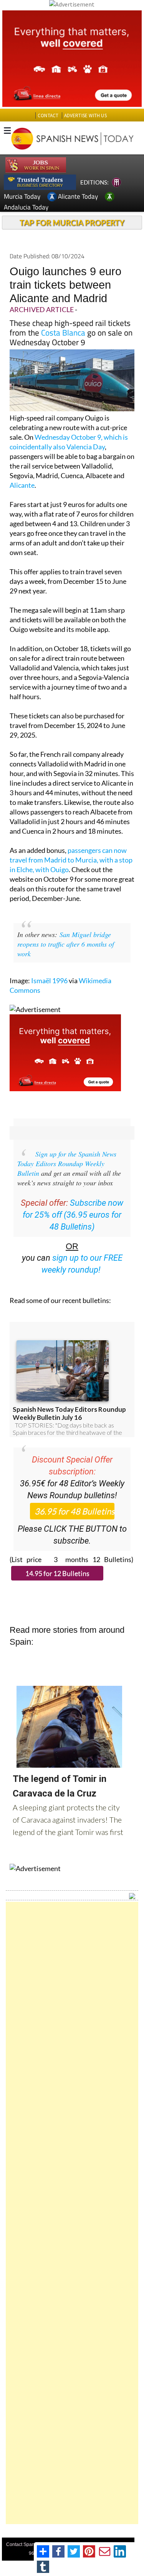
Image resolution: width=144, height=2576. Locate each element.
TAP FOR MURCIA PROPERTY (72, 223)
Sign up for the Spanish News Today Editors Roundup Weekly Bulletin (67, 1163)
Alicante (22, 485)
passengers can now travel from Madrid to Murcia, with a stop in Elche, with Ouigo (71, 860)
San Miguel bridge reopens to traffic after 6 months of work (66, 944)
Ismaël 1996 (49, 981)
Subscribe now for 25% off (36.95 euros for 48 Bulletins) (73, 1215)
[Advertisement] (72, 2213)
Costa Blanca (63, 332)
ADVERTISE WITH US (85, 116)
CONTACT (48, 116)
